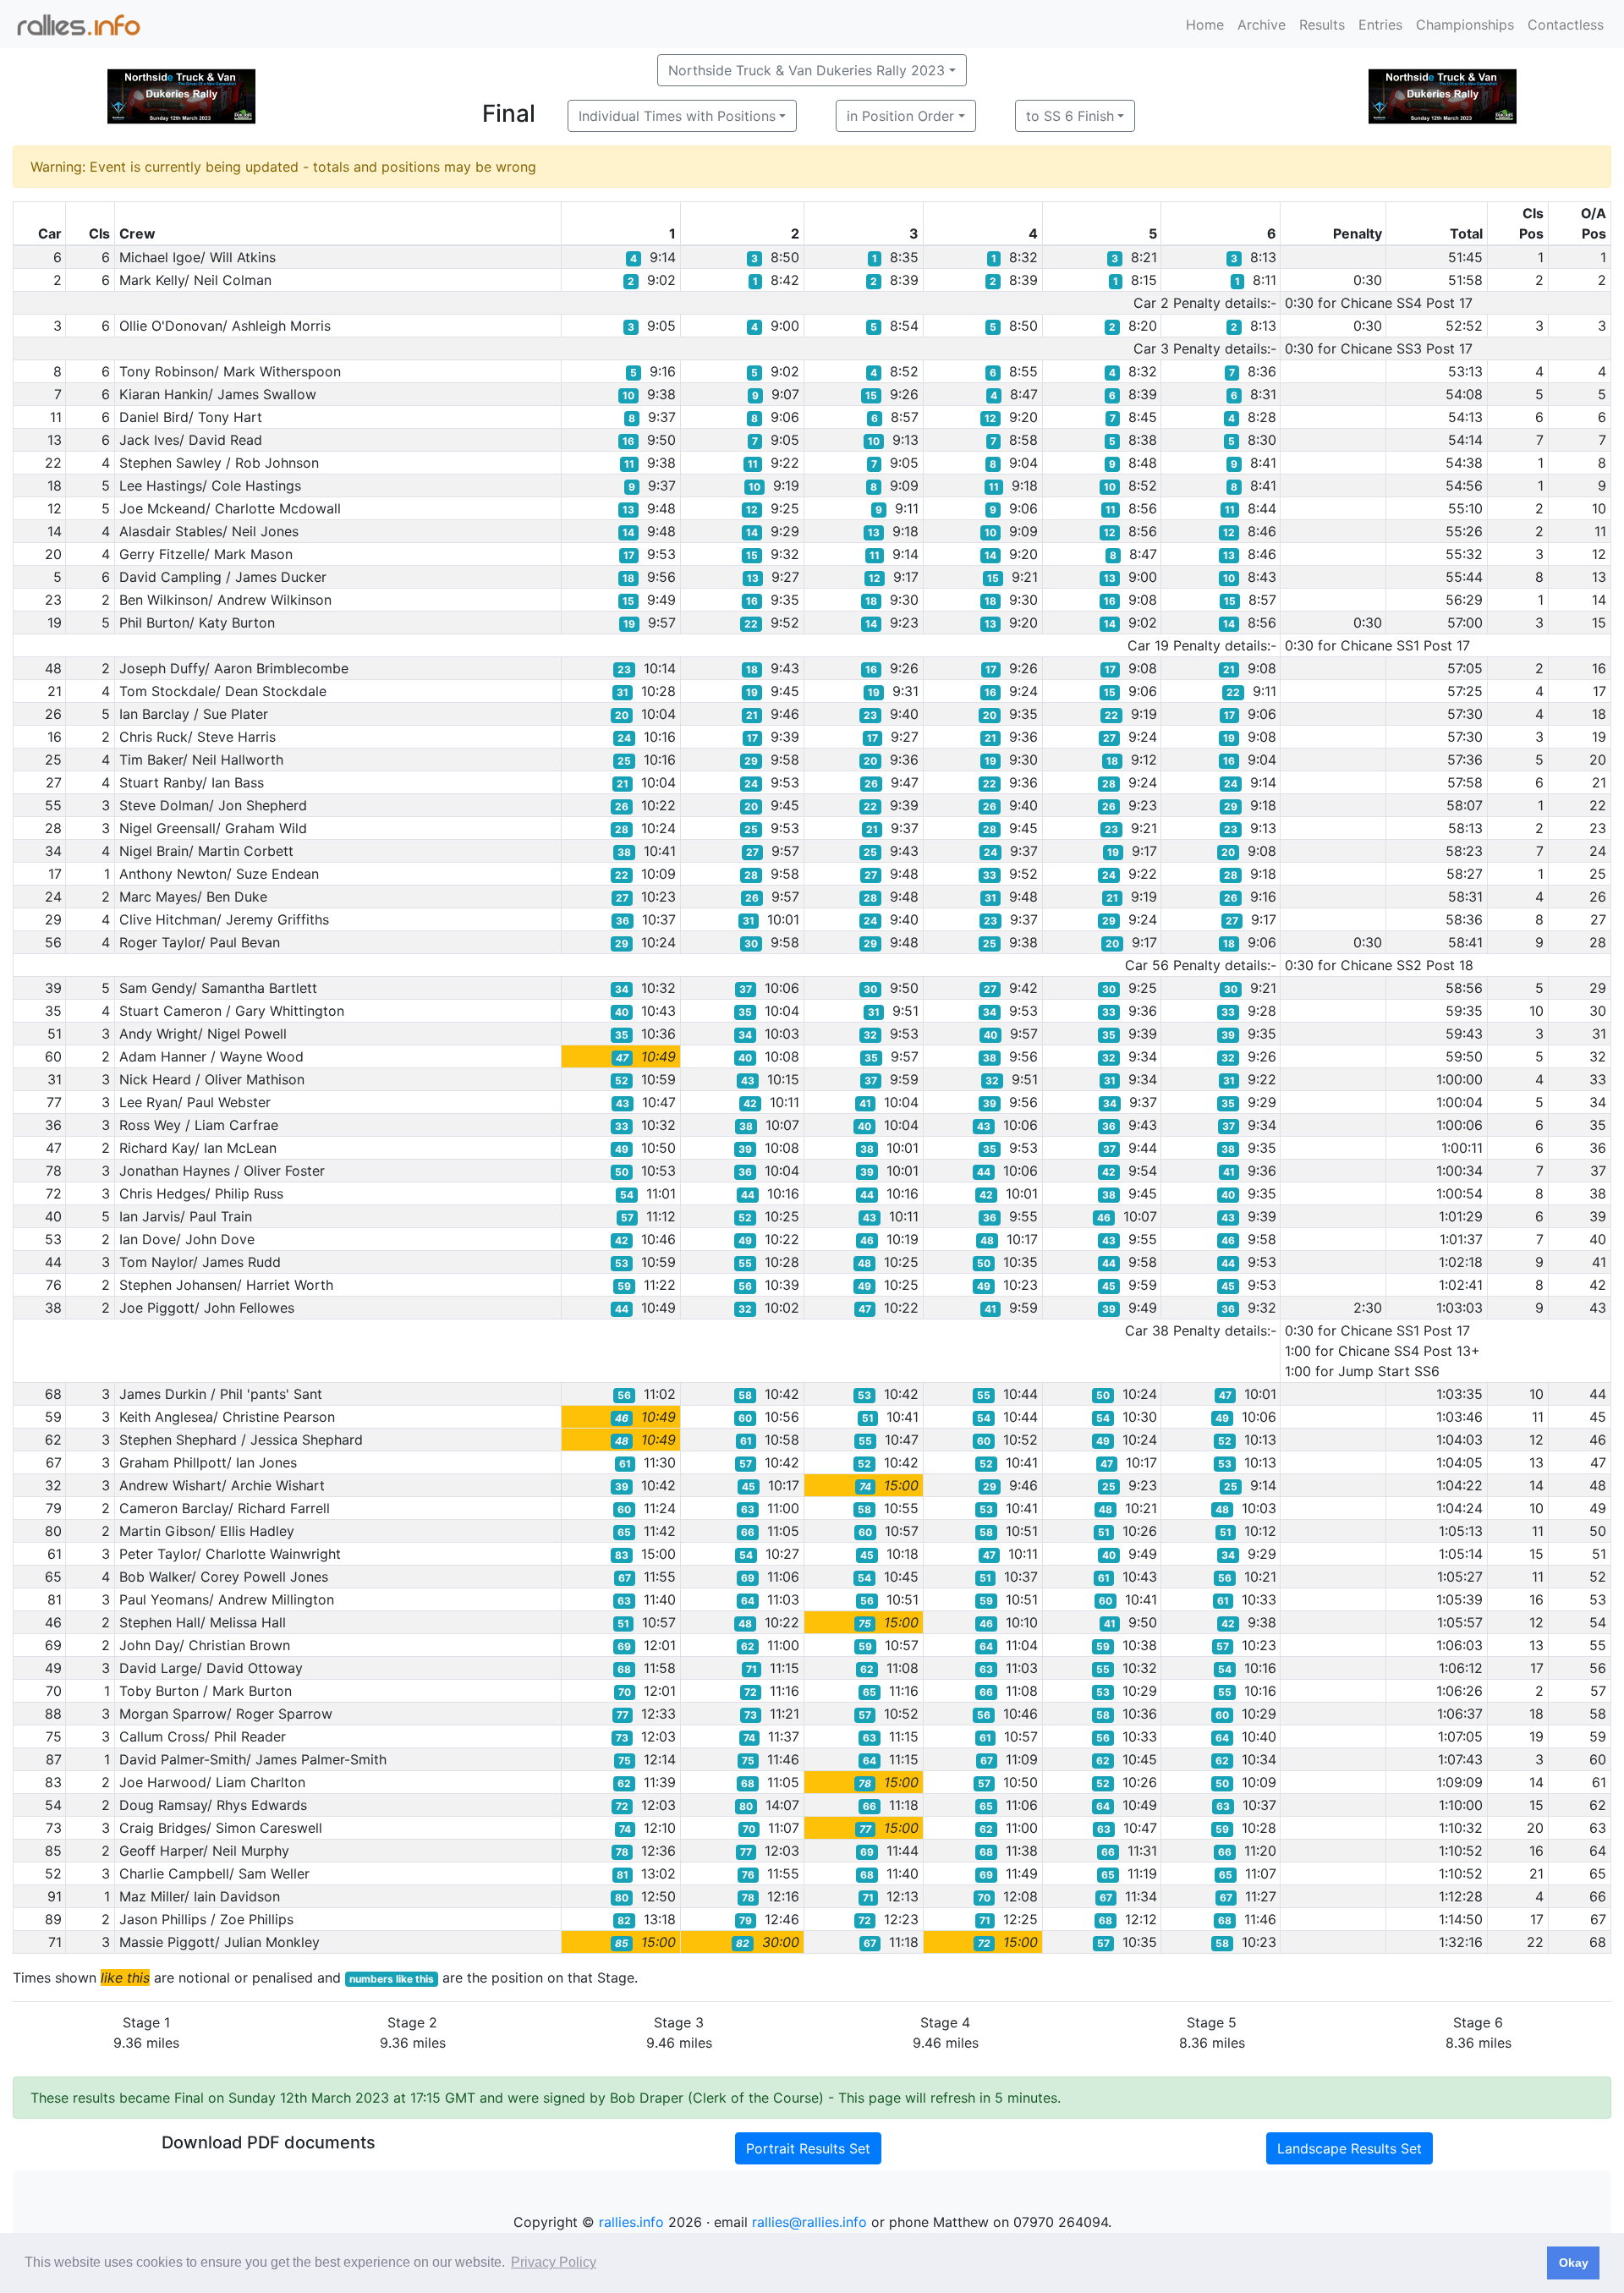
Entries (1380, 25)
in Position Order (900, 116)
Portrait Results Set (808, 2148)
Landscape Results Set (1350, 2148)
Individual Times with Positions (677, 116)
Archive (1262, 25)
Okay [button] (1574, 2263)
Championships (1465, 25)
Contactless (1566, 25)
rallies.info (631, 2222)
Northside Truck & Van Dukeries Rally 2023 (807, 70)
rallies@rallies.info (809, 2222)
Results (1322, 25)
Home (1205, 25)
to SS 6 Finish (1070, 116)
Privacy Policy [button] (554, 2262)
